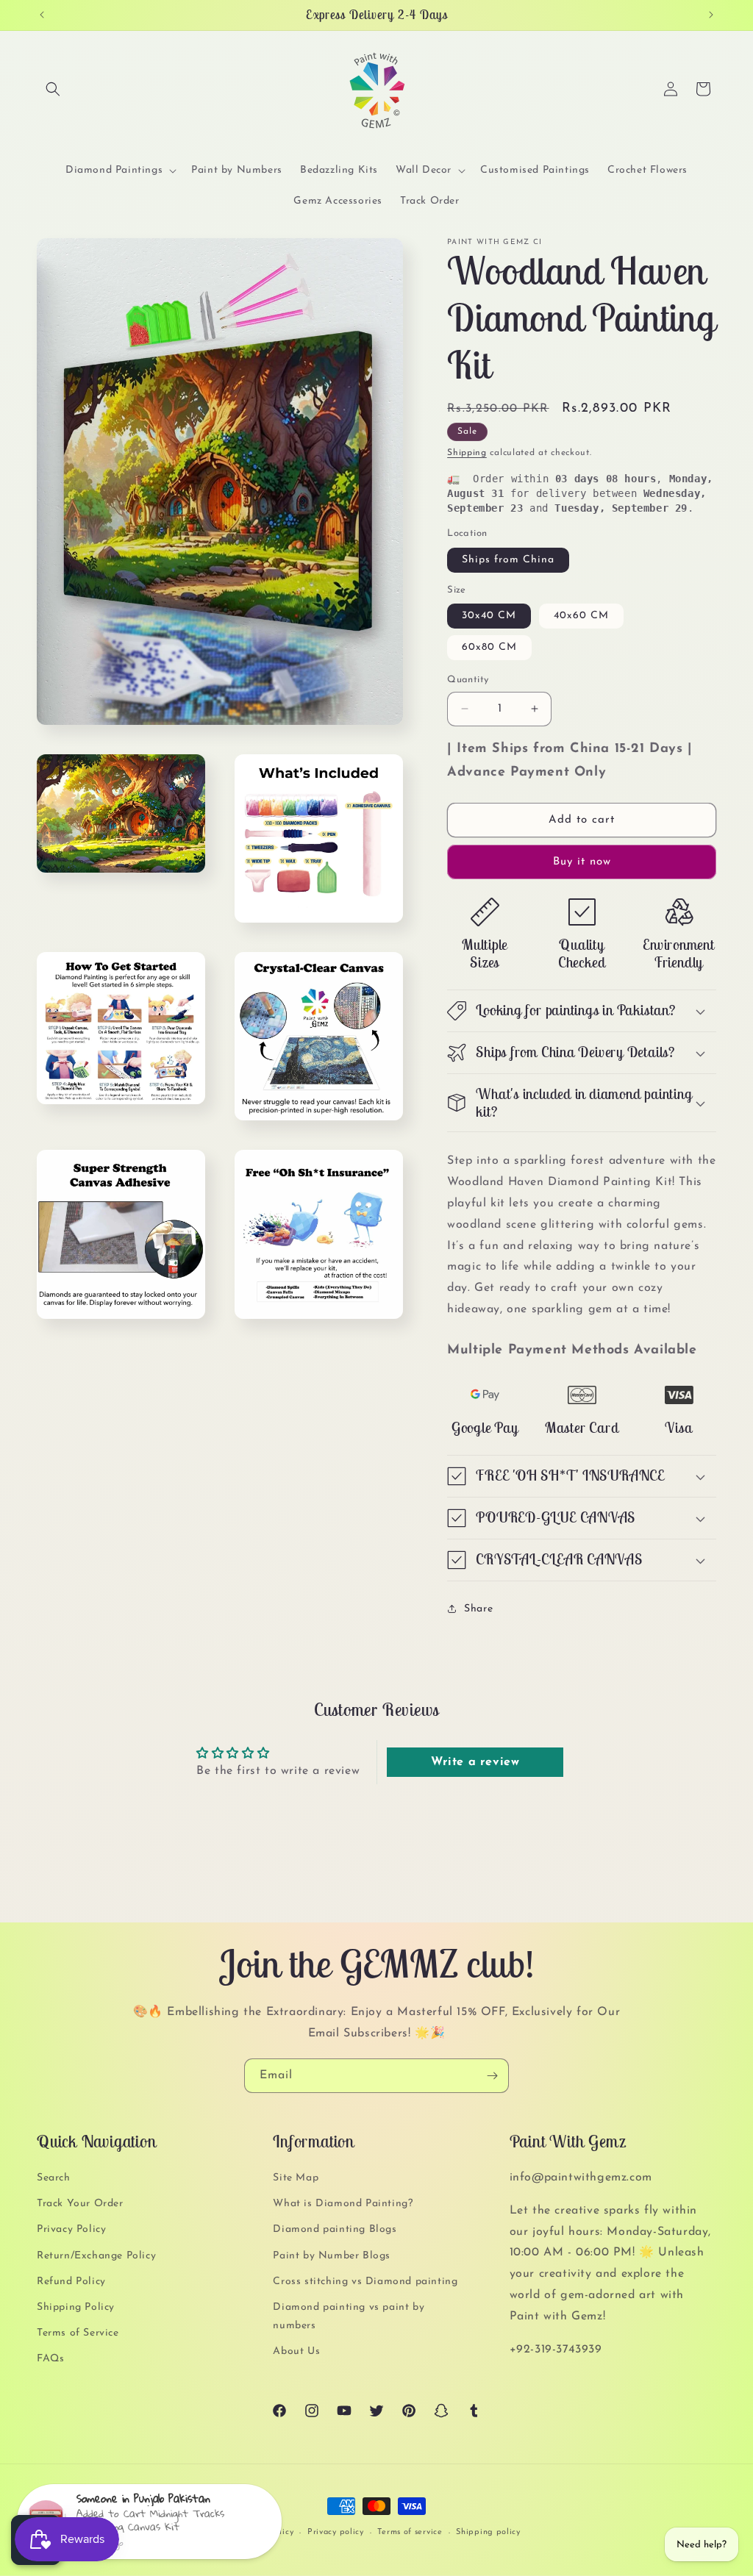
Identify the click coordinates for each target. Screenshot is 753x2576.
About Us (296, 2351)
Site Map (296, 2178)
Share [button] (478, 1609)
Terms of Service (78, 2333)
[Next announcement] (711, 15)
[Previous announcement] (42, 15)
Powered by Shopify (183, 2534)
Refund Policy (71, 2282)
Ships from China (508, 560)
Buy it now (582, 862)
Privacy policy (336, 2532)
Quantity (468, 680)
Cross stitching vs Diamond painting (365, 2282)
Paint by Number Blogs (332, 2256)
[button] (53, 89)
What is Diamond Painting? (343, 2204)
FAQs (50, 2359)
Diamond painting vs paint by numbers (349, 2316)
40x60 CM (581, 616)
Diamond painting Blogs (335, 2229)
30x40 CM (489, 616)
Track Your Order (80, 2204)
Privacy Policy (71, 2229)
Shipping (467, 453)
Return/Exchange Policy (96, 2256)
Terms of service (410, 2532)
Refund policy (265, 2532)
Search (54, 2178)
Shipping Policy (76, 2307)
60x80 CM (489, 647)
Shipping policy (488, 2532)
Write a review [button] (475, 1762)
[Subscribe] (492, 2076)
